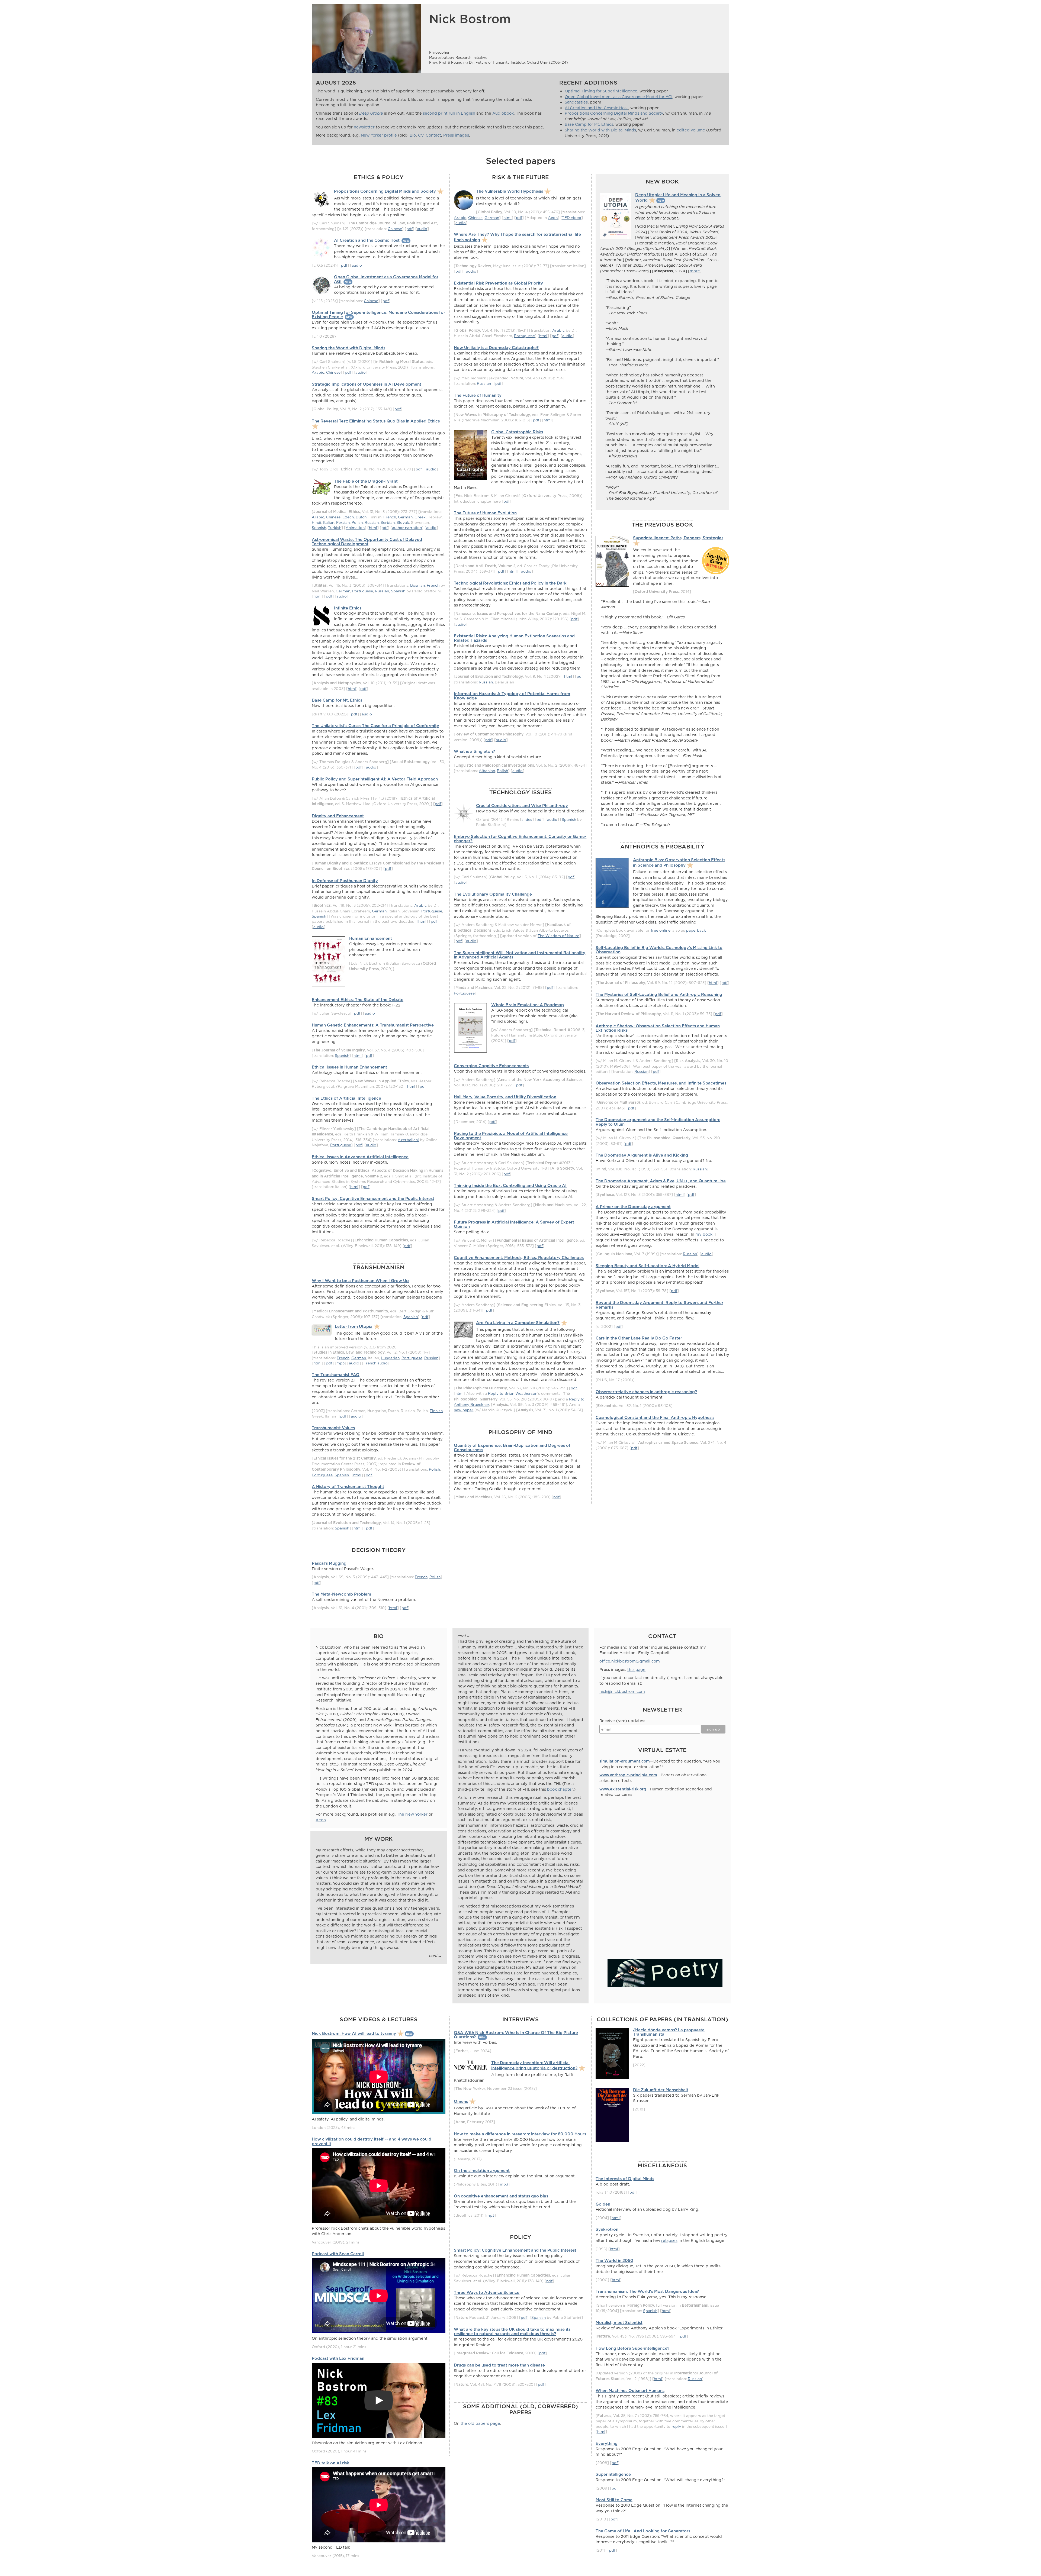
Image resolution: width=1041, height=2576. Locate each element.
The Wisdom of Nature (558, 936)
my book (704, 1234)
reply (676, 2426)
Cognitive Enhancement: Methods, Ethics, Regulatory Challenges (519, 1258)
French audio (376, 1363)
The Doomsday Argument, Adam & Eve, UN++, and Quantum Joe (661, 1181)
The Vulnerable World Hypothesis (510, 191)
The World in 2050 (614, 2260)
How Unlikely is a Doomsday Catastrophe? (496, 348)
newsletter (364, 127)
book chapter (560, 1789)
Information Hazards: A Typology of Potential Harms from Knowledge (512, 696)
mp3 (340, 1363)
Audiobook (503, 113)
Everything (607, 2443)
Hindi (317, 522)
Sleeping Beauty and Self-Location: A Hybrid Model (648, 1266)
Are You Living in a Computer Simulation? (518, 1323)
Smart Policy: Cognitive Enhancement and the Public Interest (373, 1198)
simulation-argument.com (625, 1761)
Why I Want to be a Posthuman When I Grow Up (360, 1281)
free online (661, 930)
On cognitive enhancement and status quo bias (501, 2196)
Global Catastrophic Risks (517, 432)
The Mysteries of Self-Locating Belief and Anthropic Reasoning (659, 994)
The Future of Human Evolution (485, 513)
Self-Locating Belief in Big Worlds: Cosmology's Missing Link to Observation (659, 950)
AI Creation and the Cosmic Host (596, 108)
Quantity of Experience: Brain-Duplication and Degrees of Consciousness (512, 1447)
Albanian (487, 771)
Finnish (436, 1411)
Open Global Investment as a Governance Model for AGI (619, 97)
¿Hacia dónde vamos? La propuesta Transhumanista (669, 2032)
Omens (461, 2101)
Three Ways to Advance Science (487, 2292)
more (695, 271)
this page (636, 1670)
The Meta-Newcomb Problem (341, 1594)
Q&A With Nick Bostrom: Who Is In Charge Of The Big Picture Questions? (516, 2035)
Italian (329, 522)
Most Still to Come (614, 2500)
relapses (669, 2241)
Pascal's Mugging (329, 1563)
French (390, 517)
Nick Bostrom (470, 19)
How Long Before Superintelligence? (632, 2348)
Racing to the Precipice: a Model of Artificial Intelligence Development (511, 1136)
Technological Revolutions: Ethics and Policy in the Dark (510, 583)
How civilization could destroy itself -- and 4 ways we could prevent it (372, 2141)
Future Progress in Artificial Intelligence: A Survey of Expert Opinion (514, 1224)
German (405, 517)
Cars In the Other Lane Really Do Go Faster (639, 1338)
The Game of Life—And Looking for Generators (643, 2531)
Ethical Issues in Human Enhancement (349, 1067)
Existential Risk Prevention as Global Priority (498, 283)
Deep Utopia (371, 113)
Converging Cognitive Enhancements (491, 1066)
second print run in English (449, 113)
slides (527, 819)
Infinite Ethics (348, 608)
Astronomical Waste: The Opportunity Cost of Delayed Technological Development (367, 542)
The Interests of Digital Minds (625, 2179)
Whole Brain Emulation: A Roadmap (528, 1005)
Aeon (553, 217)
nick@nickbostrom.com (622, 1691)
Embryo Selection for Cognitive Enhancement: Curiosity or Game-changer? (520, 839)
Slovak (403, 522)
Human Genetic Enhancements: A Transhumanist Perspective (373, 1025)
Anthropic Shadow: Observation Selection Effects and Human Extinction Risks (658, 1028)
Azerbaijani (408, 1140)
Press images (456, 135)
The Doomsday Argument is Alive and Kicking (642, 1155)
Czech (348, 517)
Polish (357, 522)
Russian (372, 522)
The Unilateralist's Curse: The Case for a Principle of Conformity (375, 726)
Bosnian (417, 585)
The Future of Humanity (478, 395)
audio (422, 229)
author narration (407, 527)
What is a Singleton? (474, 751)
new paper (464, 1410)
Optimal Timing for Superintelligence (601, 91)
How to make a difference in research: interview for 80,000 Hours (520, 2134)
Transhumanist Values (333, 1428)
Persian (343, 522)
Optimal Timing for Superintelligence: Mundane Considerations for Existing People (378, 314)
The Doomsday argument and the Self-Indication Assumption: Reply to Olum (658, 1122)
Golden (603, 2204)
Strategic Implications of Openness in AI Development (367, 384)
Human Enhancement (371, 938)
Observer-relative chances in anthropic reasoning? (646, 1392)
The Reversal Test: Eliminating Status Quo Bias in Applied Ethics (376, 421)
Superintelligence (613, 2474)
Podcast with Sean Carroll (338, 2254)
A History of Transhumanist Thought (348, 1486)
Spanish (319, 527)
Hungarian (390, 1358)
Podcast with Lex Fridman (338, 2358)
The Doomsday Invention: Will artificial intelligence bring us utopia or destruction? (534, 2065)
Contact (433, 135)
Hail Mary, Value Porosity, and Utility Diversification (505, 1097)
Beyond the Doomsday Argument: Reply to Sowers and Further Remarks (659, 1305)
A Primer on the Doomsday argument (633, 1207)
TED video (572, 217)
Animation (355, 527)
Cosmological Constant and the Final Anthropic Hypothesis (655, 1417)
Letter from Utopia (354, 1326)
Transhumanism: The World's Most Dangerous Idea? (647, 2291)
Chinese (395, 229)
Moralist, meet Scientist (619, 2322)
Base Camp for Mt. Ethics (589, 124)
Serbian (388, 522)
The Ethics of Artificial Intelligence (346, 1098)
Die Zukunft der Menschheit (661, 2090)
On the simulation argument (482, 2170)
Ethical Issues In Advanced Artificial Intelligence (360, 1157)
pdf (409, 229)
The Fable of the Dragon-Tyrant (366, 481)
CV (421, 135)
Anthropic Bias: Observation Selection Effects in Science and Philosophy (679, 862)
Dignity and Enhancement (338, 816)
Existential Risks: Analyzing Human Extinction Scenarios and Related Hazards (514, 638)
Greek (420, 517)
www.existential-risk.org (623, 1789)
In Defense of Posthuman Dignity (345, 881)
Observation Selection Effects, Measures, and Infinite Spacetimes (661, 1083)
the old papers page (480, 2423)
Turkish (335, 527)
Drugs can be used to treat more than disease (499, 2365)
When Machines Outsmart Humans (630, 2391)
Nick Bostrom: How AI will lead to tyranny (354, 2033)
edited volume (691, 130)
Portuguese (363, 591)
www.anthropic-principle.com (628, 1775)
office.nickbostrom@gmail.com (630, 1661)
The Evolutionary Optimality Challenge (493, 894)
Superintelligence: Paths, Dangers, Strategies (678, 538)
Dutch (361, 517)
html (373, 527)
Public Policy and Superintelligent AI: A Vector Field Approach (375, 779)
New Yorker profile (379, 135)
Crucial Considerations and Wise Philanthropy (522, 806)
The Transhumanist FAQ (336, 1375)
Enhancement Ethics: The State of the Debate (358, 1000)
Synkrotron (607, 2229)
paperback (696, 930)
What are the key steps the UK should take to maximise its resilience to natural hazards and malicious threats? (512, 2331)
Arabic (318, 372)
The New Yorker (412, 1814)
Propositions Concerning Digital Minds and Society (614, 113)
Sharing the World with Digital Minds (600, 130)
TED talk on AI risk (330, 2463)
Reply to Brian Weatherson (513, 1393)
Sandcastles (576, 102)
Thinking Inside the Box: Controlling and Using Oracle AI (510, 1185)
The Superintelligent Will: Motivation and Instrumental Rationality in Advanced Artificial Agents (520, 955)
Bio (413, 135)
